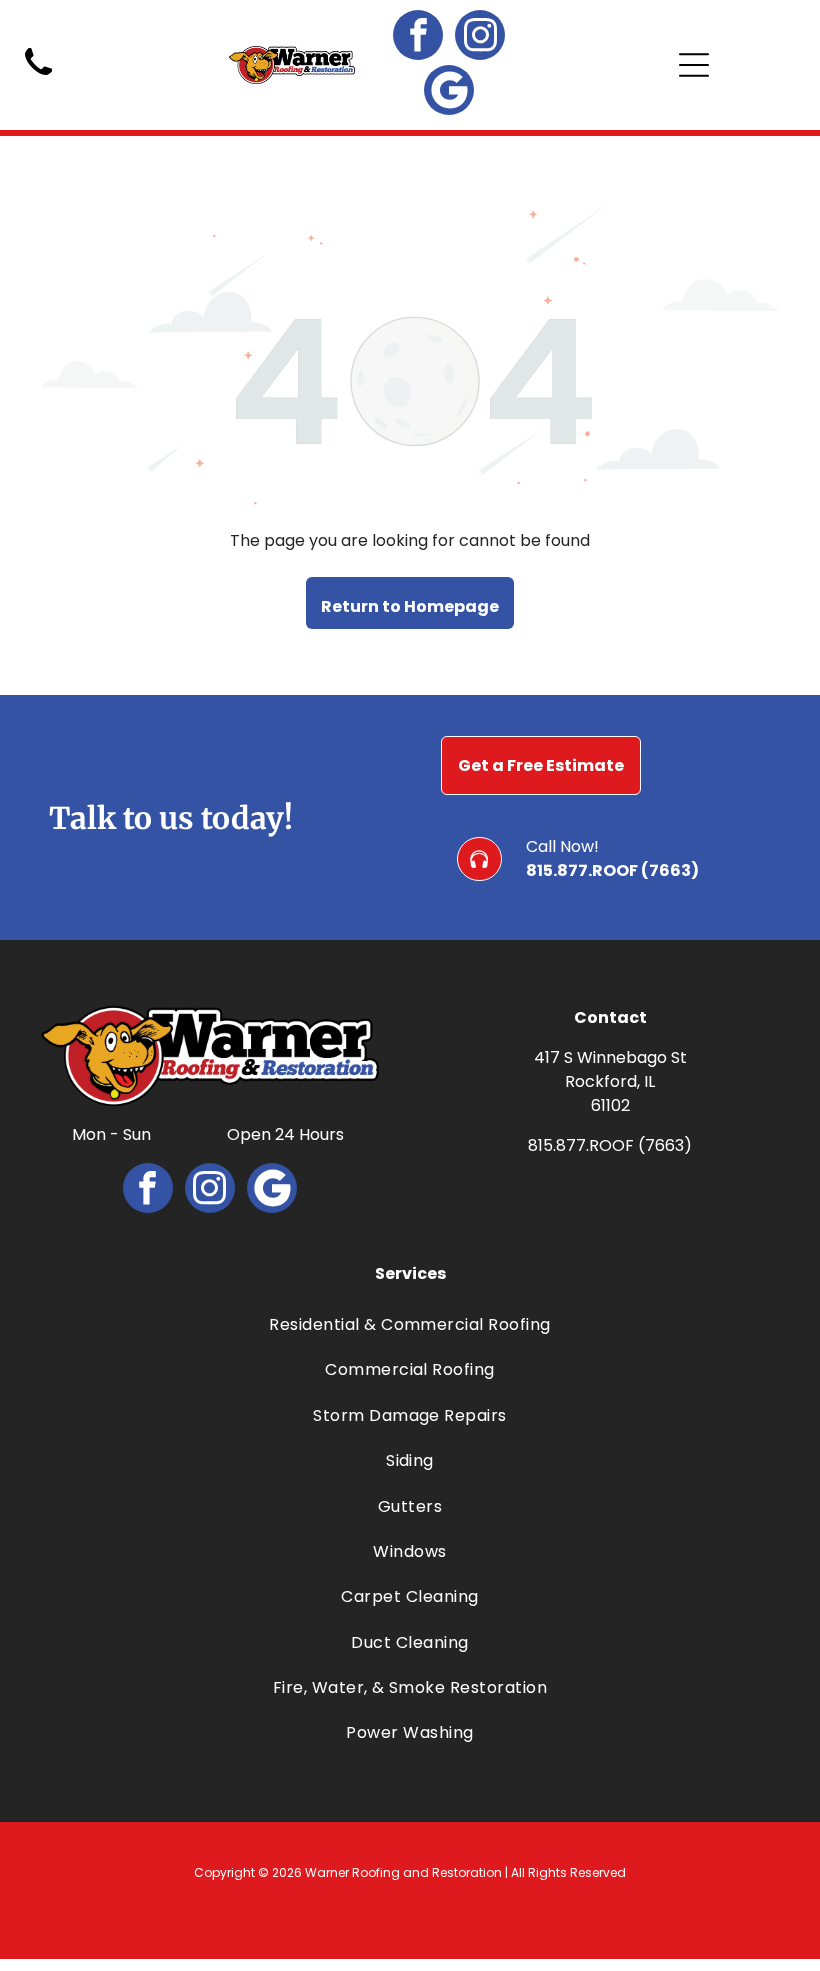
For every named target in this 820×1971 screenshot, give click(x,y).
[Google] (449, 92)
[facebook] (418, 37)
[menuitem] (410, 1324)
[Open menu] (694, 65)
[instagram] (480, 37)
